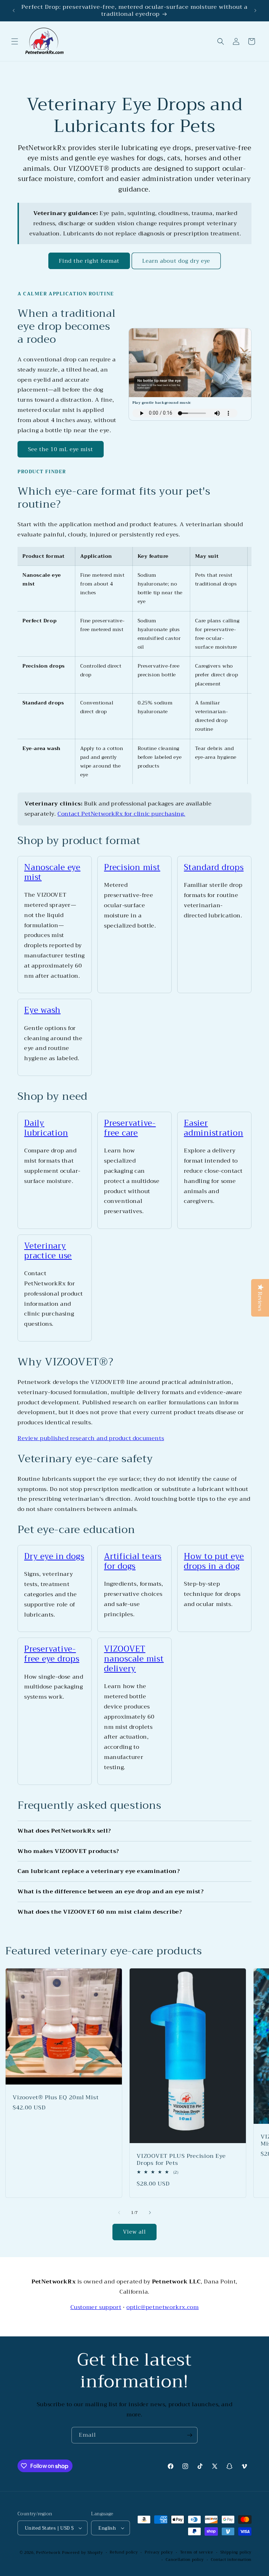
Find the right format (89, 261)
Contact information (231, 2560)
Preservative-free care (130, 1128)
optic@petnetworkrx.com (163, 2307)
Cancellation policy (185, 2560)
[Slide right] (150, 2213)
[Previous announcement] (14, 11)
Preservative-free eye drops (52, 1654)
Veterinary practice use (48, 1251)
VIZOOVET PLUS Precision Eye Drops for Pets (181, 2160)
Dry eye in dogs (54, 1556)
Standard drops (214, 867)
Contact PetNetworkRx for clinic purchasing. (121, 814)
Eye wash (42, 1010)
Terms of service (197, 2552)
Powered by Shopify (82, 2553)
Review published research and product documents (91, 1438)
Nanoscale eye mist (52, 872)
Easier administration (214, 1128)
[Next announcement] (255, 11)
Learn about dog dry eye (176, 261)
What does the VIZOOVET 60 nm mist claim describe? (100, 1912)
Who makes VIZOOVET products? (68, 1851)
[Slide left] (119, 2213)
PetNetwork (48, 2553)
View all (134, 2232)
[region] (134, 666)
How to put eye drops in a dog (214, 1561)
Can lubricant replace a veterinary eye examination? (99, 1871)
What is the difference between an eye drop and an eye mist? (111, 1892)
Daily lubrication (46, 1128)
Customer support (96, 2307)
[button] (15, 41)
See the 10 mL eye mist (61, 449)
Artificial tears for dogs (133, 1561)
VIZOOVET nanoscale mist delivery (134, 1659)
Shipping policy (236, 2552)
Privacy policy (159, 2552)
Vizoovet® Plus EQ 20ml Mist (56, 2097)
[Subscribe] (189, 2435)
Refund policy (124, 2552)
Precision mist (132, 867)
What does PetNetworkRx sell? (64, 1831)
